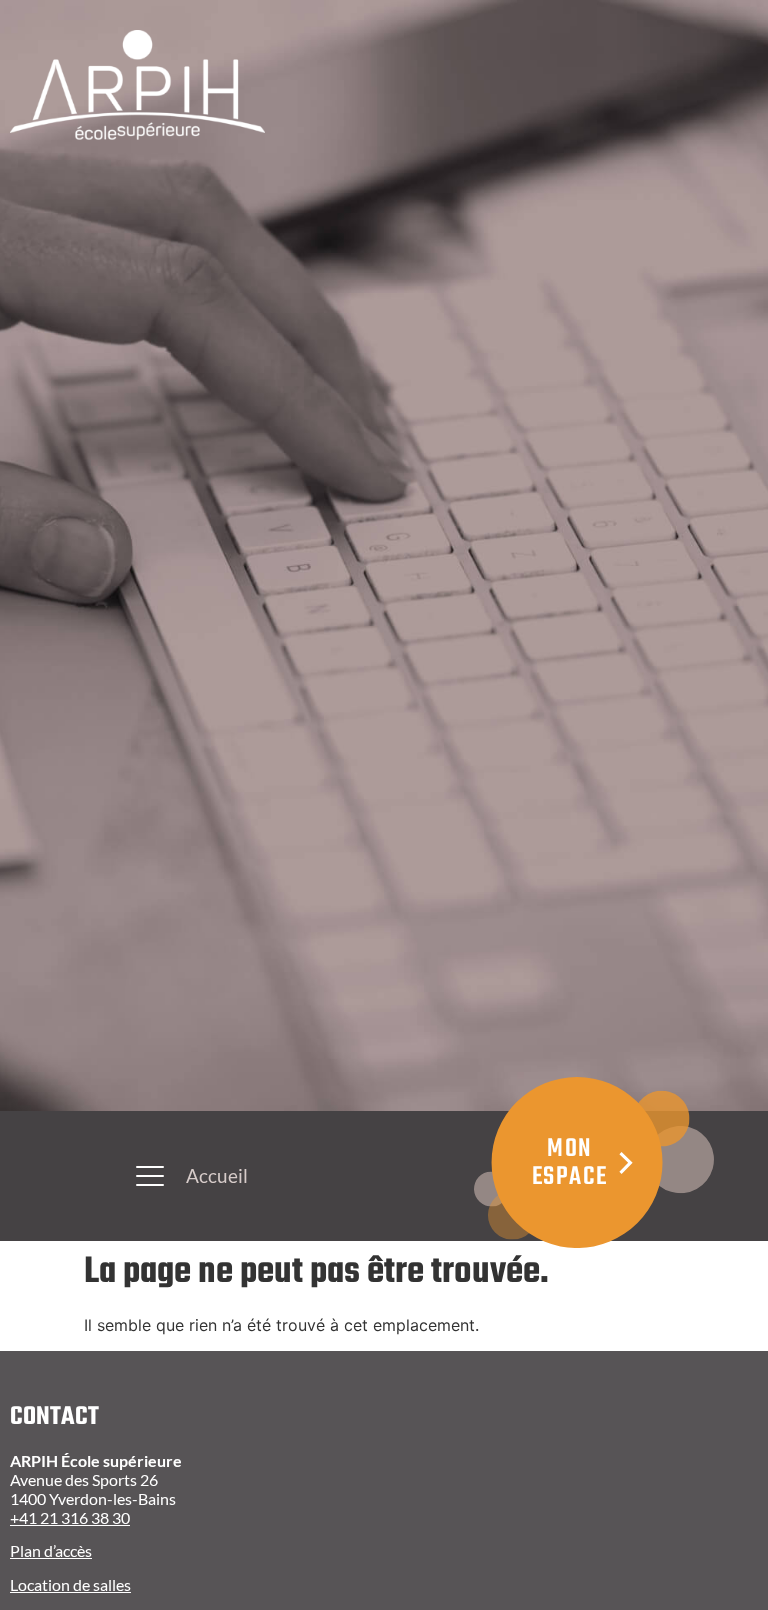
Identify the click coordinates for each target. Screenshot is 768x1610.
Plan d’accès (51, 1550)
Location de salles (70, 1584)
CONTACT (54, 1417)
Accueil (217, 1175)
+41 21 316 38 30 (70, 1517)
